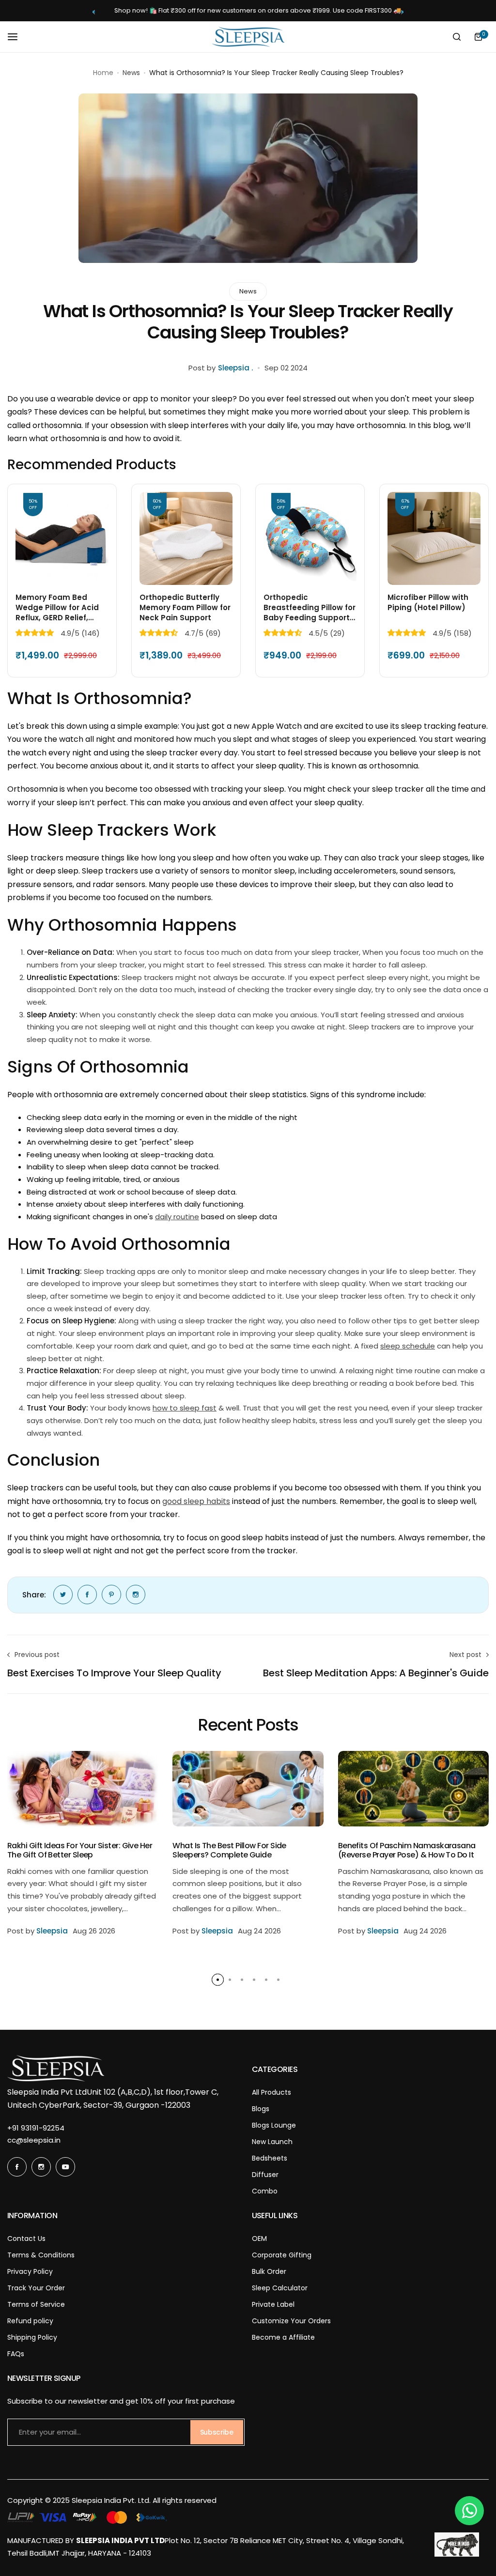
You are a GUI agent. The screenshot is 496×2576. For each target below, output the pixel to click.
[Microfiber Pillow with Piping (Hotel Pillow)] (434, 538)
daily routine (177, 1217)
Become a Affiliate (283, 2337)
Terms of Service (36, 2304)
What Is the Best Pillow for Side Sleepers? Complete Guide (229, 1850)
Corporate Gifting (282, 2255)
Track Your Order (36, 2288)
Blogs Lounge (274, 2125)
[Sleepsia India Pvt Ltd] (248, 37)
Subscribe (217, 2432)
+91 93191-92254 (36, 2128)
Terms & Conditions (41, 2255)
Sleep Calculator (280, 2288)
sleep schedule (408, 1346)
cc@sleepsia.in (34, 2140)
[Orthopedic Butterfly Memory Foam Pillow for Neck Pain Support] (186, 538)
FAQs (16, 2354)
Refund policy (30, 2321)
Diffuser (265, 2175)
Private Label (273, 2304)
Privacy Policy (30, 2271)
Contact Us (26, 2239)
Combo (265, 2191)
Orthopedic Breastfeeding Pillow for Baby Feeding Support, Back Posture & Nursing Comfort (310, 607)
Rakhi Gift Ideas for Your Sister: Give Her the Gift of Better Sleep (80, 1850)
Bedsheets (270, 2158)
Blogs (261, 2109)
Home (103, 73)
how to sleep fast (185, 1408)
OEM (259, 2239)
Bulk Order (269, 2271)
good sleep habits (196, 1501)
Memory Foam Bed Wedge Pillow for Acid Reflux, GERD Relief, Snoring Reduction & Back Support (57, 607)
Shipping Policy (32, 2337)
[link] (63, 1595)
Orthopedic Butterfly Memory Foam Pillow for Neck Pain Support (185, 607)
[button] (94, 12)
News (131, 73)
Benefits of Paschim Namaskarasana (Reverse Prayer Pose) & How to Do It (407, 1850)
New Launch (272, 2142)
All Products (271, 2092)
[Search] (457, 37)
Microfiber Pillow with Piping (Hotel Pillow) (428, 602)
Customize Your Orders (291, 2321)
